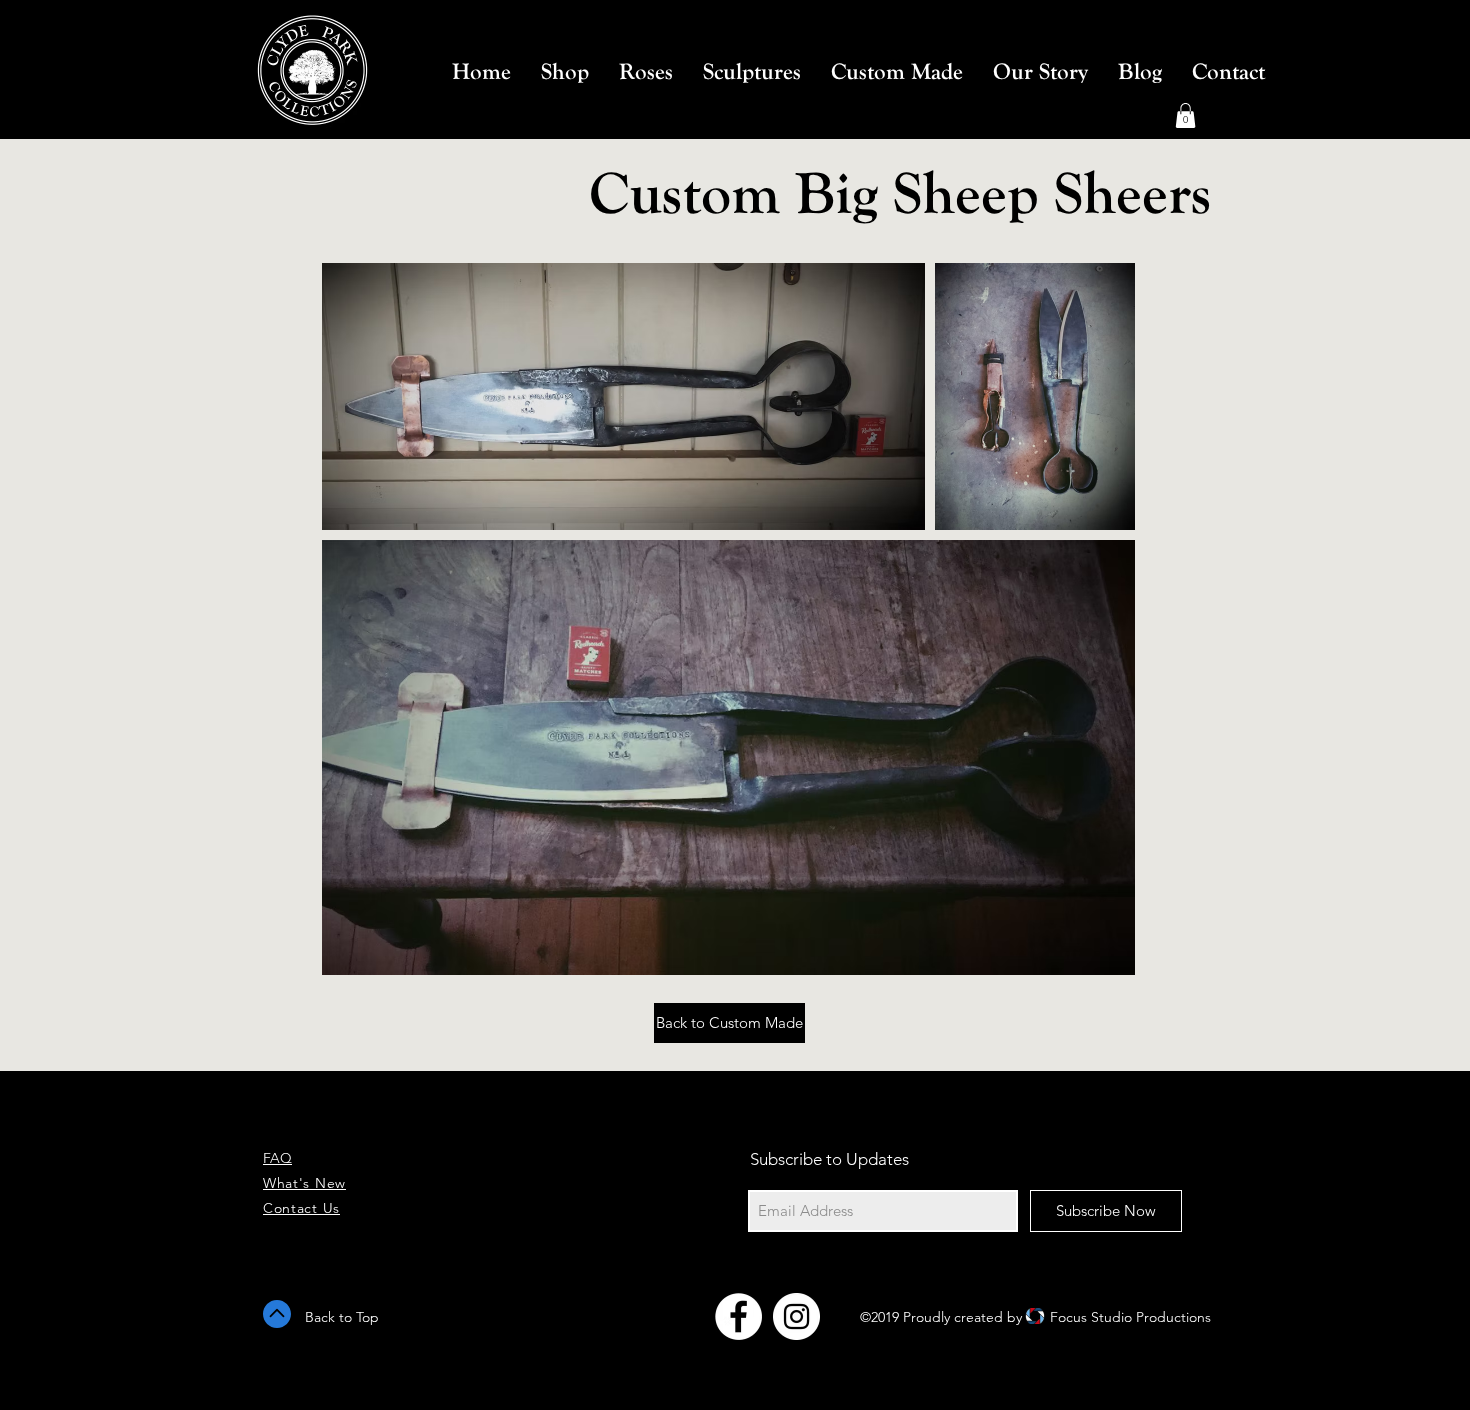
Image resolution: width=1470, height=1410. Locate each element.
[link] (1185, 115)
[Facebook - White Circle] (738, 1316)
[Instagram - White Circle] (796, 1316)
